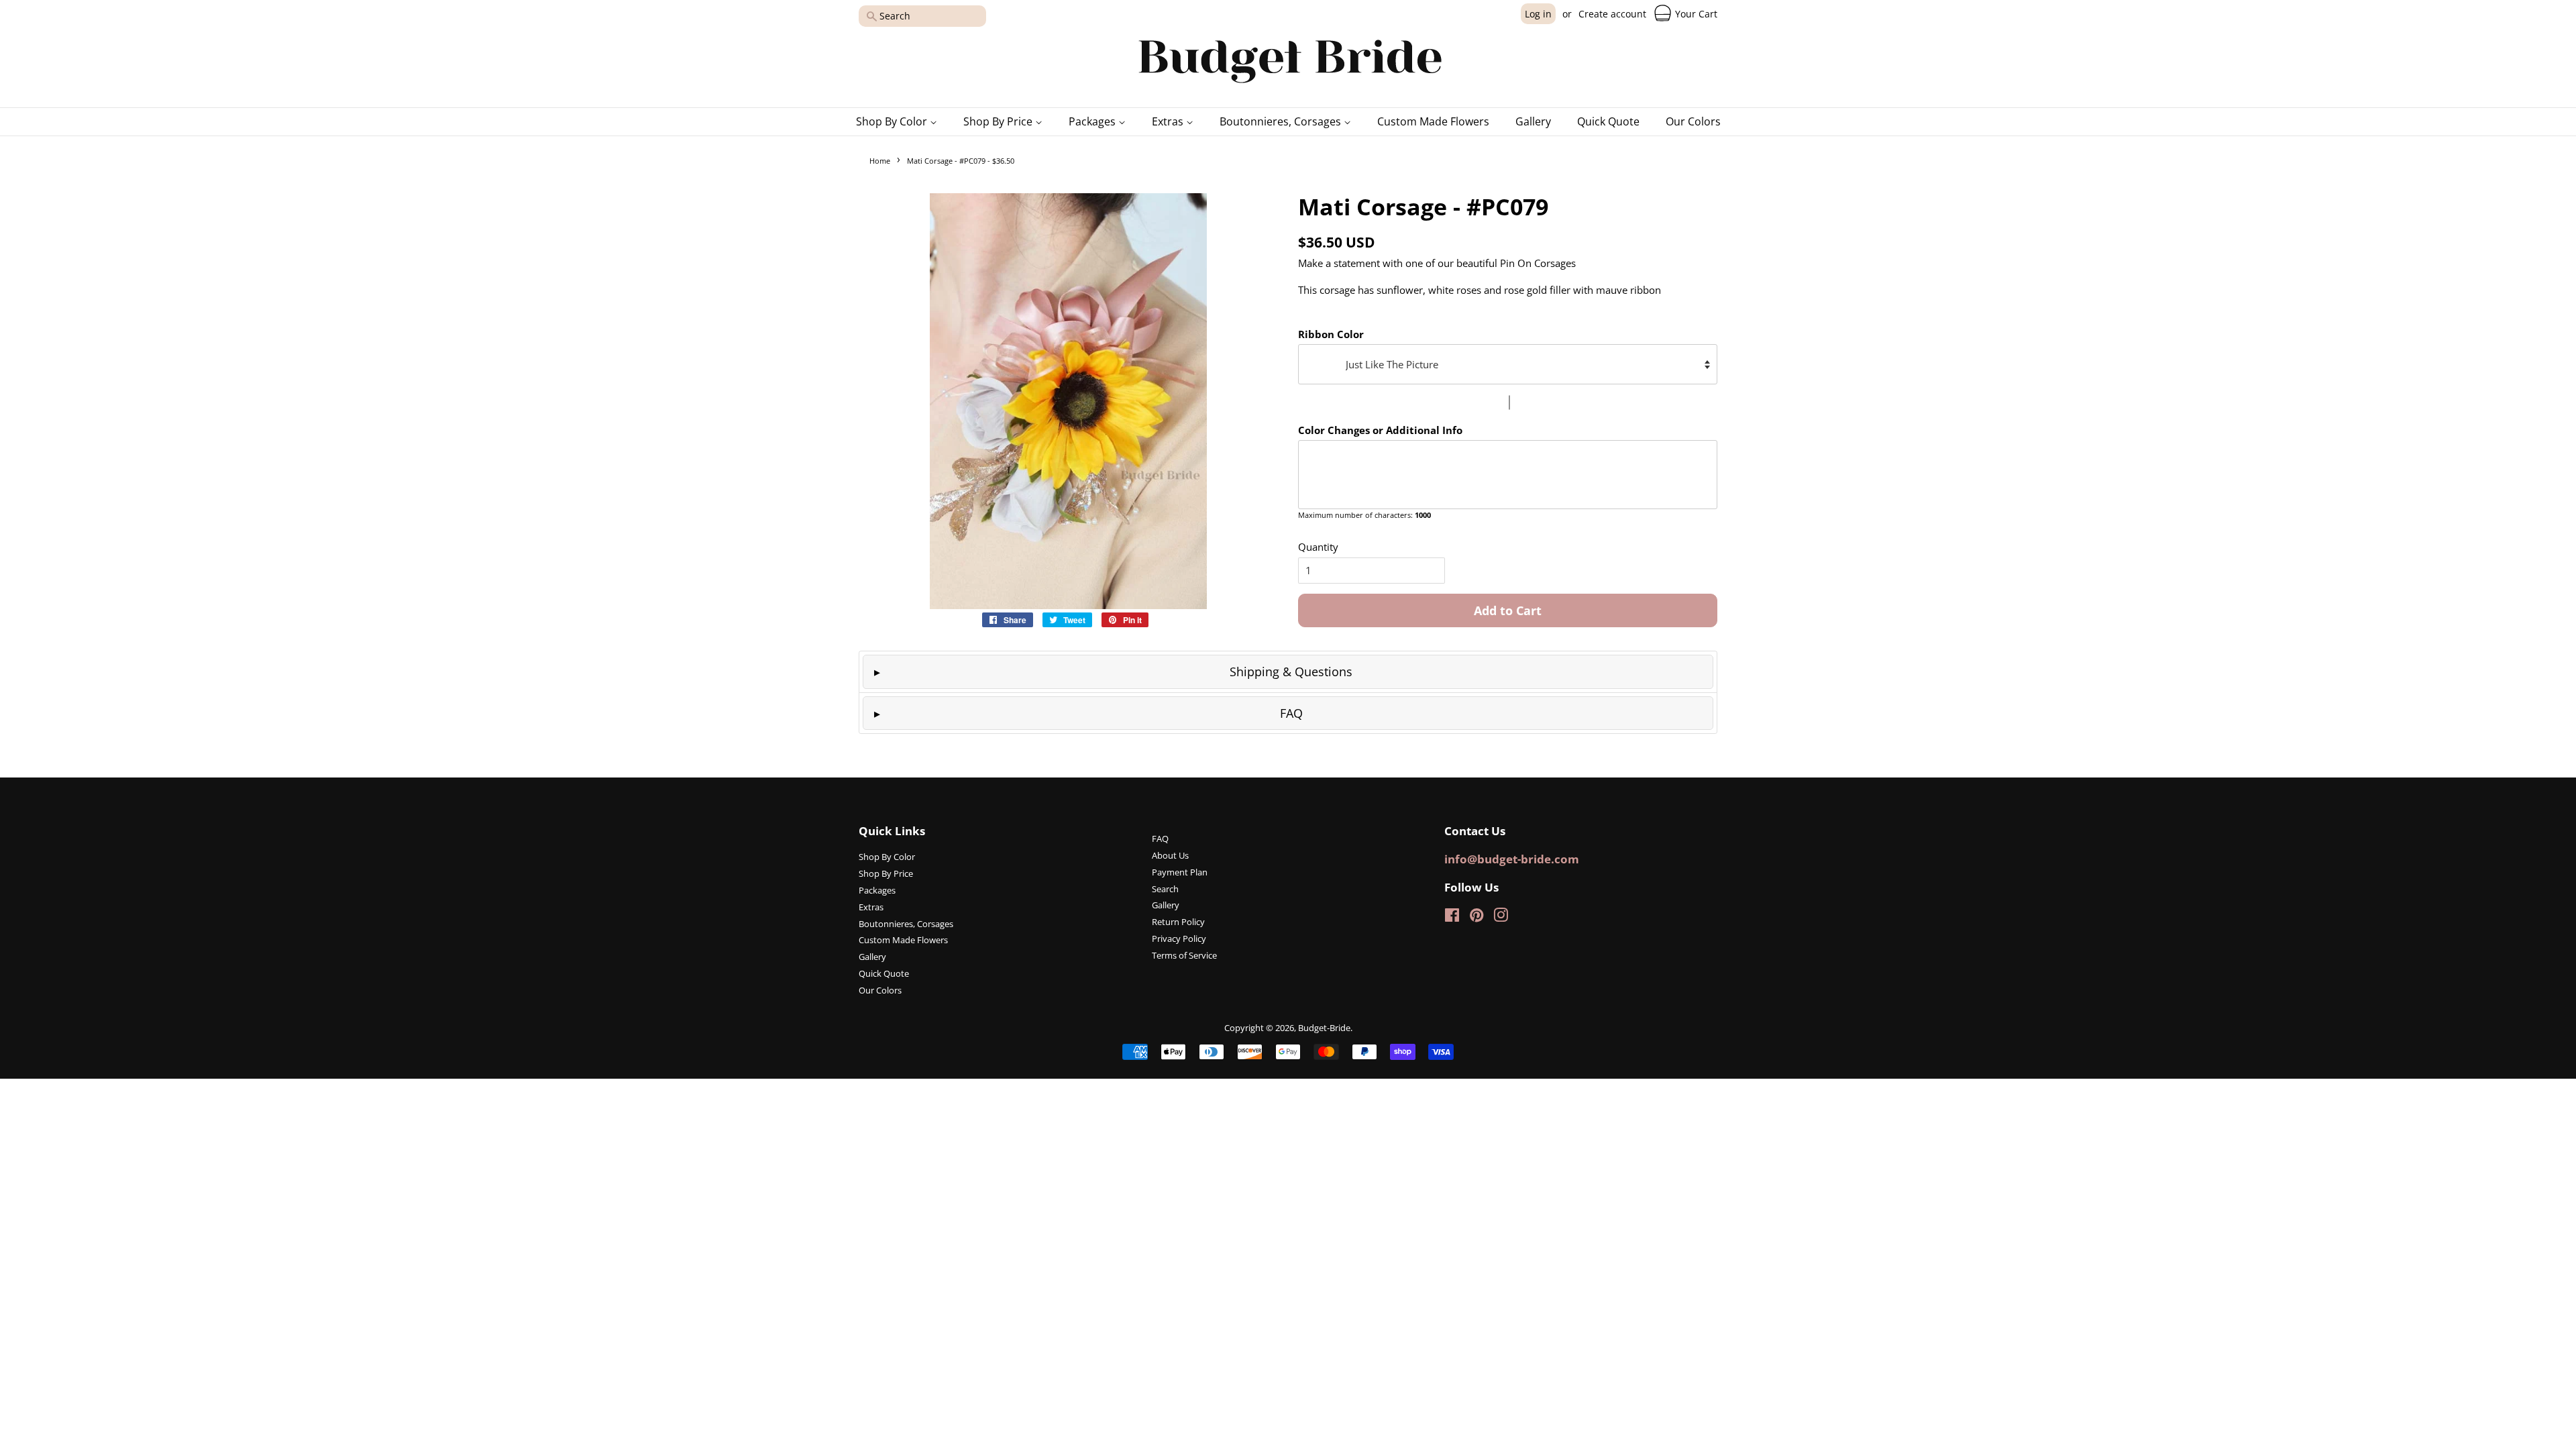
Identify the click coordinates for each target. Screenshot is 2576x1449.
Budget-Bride (1324, 1028)
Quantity (1318, 547)
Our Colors (1693, 121)
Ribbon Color (1331, 334)
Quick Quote (1608, 121)
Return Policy (1178, 922)
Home (880, 161)
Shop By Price (999, 121)
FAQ (1291, 713)
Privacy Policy (1179, 938)
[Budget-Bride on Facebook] (1452, 918)
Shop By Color (893, 121)
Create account (1612, 14)
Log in (1538, 14)
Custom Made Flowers (1433, 121)
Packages (1093, 121)
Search (1165, 889)
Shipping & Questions (1291, 672)
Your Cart (1695, 14)
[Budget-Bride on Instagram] (1501, 918)
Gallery (1533, 121)
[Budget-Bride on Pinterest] (1477, 918)
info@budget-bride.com (1512, 859)
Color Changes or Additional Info (1380, 430)
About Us (1170, 855)
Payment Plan (1180, 872)
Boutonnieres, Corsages (1282, 121)
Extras (1169, 121)
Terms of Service (1184, 955)
